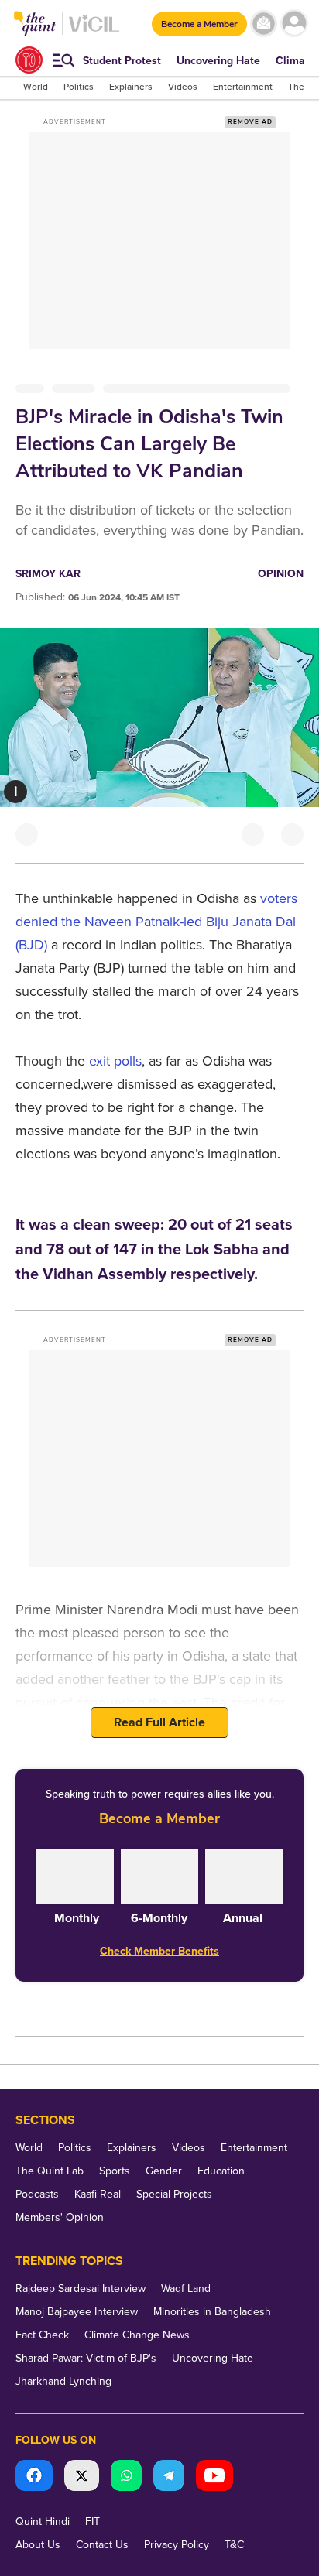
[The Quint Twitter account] (82, 2477)
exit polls (115, 1061)
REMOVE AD (250, 122)
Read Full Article (159, 1722)
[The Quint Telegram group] (169, 2477)
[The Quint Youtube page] (214, 2477)
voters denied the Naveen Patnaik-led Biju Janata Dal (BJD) (156, 922)
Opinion (281, 574)
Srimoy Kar (48, 574)
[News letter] (264, 24)
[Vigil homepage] (94, 31)
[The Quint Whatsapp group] (126, 2477)
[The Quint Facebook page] (34, 2477)
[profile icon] (294, 24)
